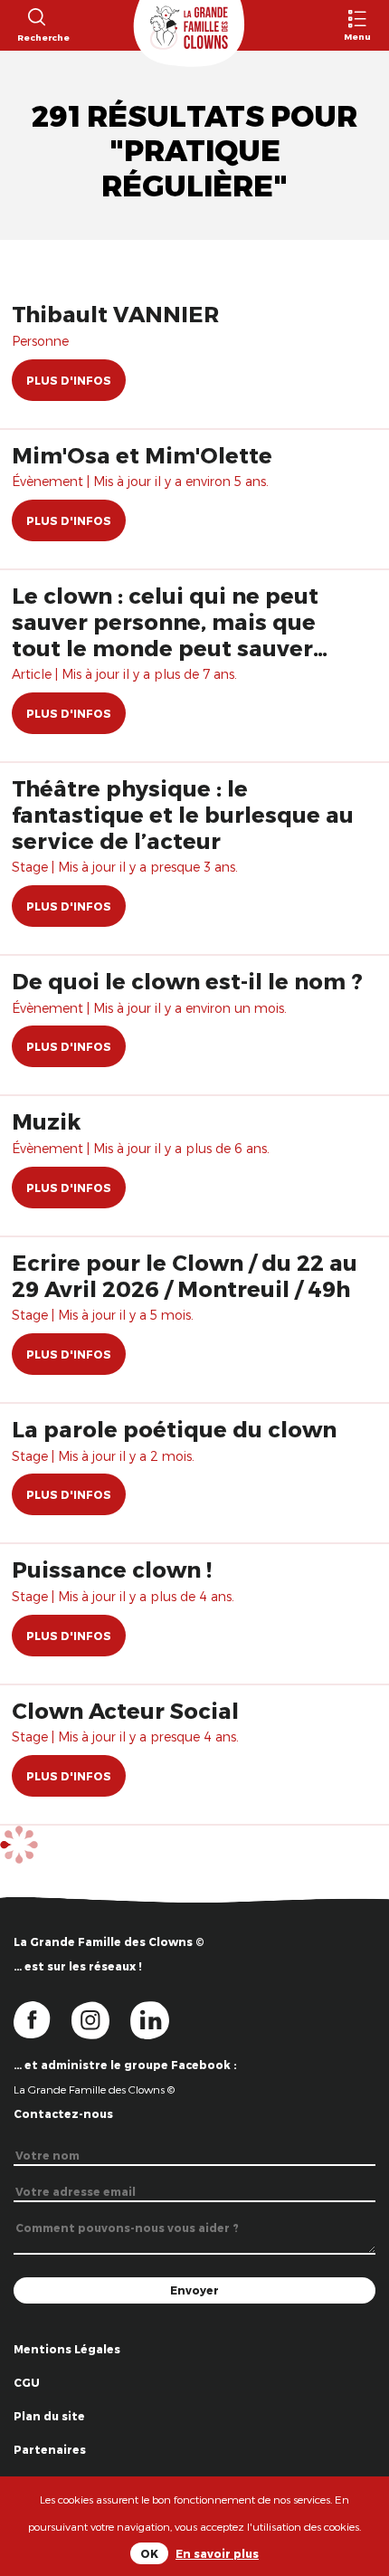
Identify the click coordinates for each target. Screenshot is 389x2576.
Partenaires (50, 2449)
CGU (27, 2382)
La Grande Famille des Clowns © (94, 2089)
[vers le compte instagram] (101, 2018)
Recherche (36, 37)
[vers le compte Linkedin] (159, 2018)
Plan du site (49, 2416)
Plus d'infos (69, 380)
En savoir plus (217, 2553)
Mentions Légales (67, 2349)
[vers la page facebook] (43, 2018)
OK (149, 2553)
